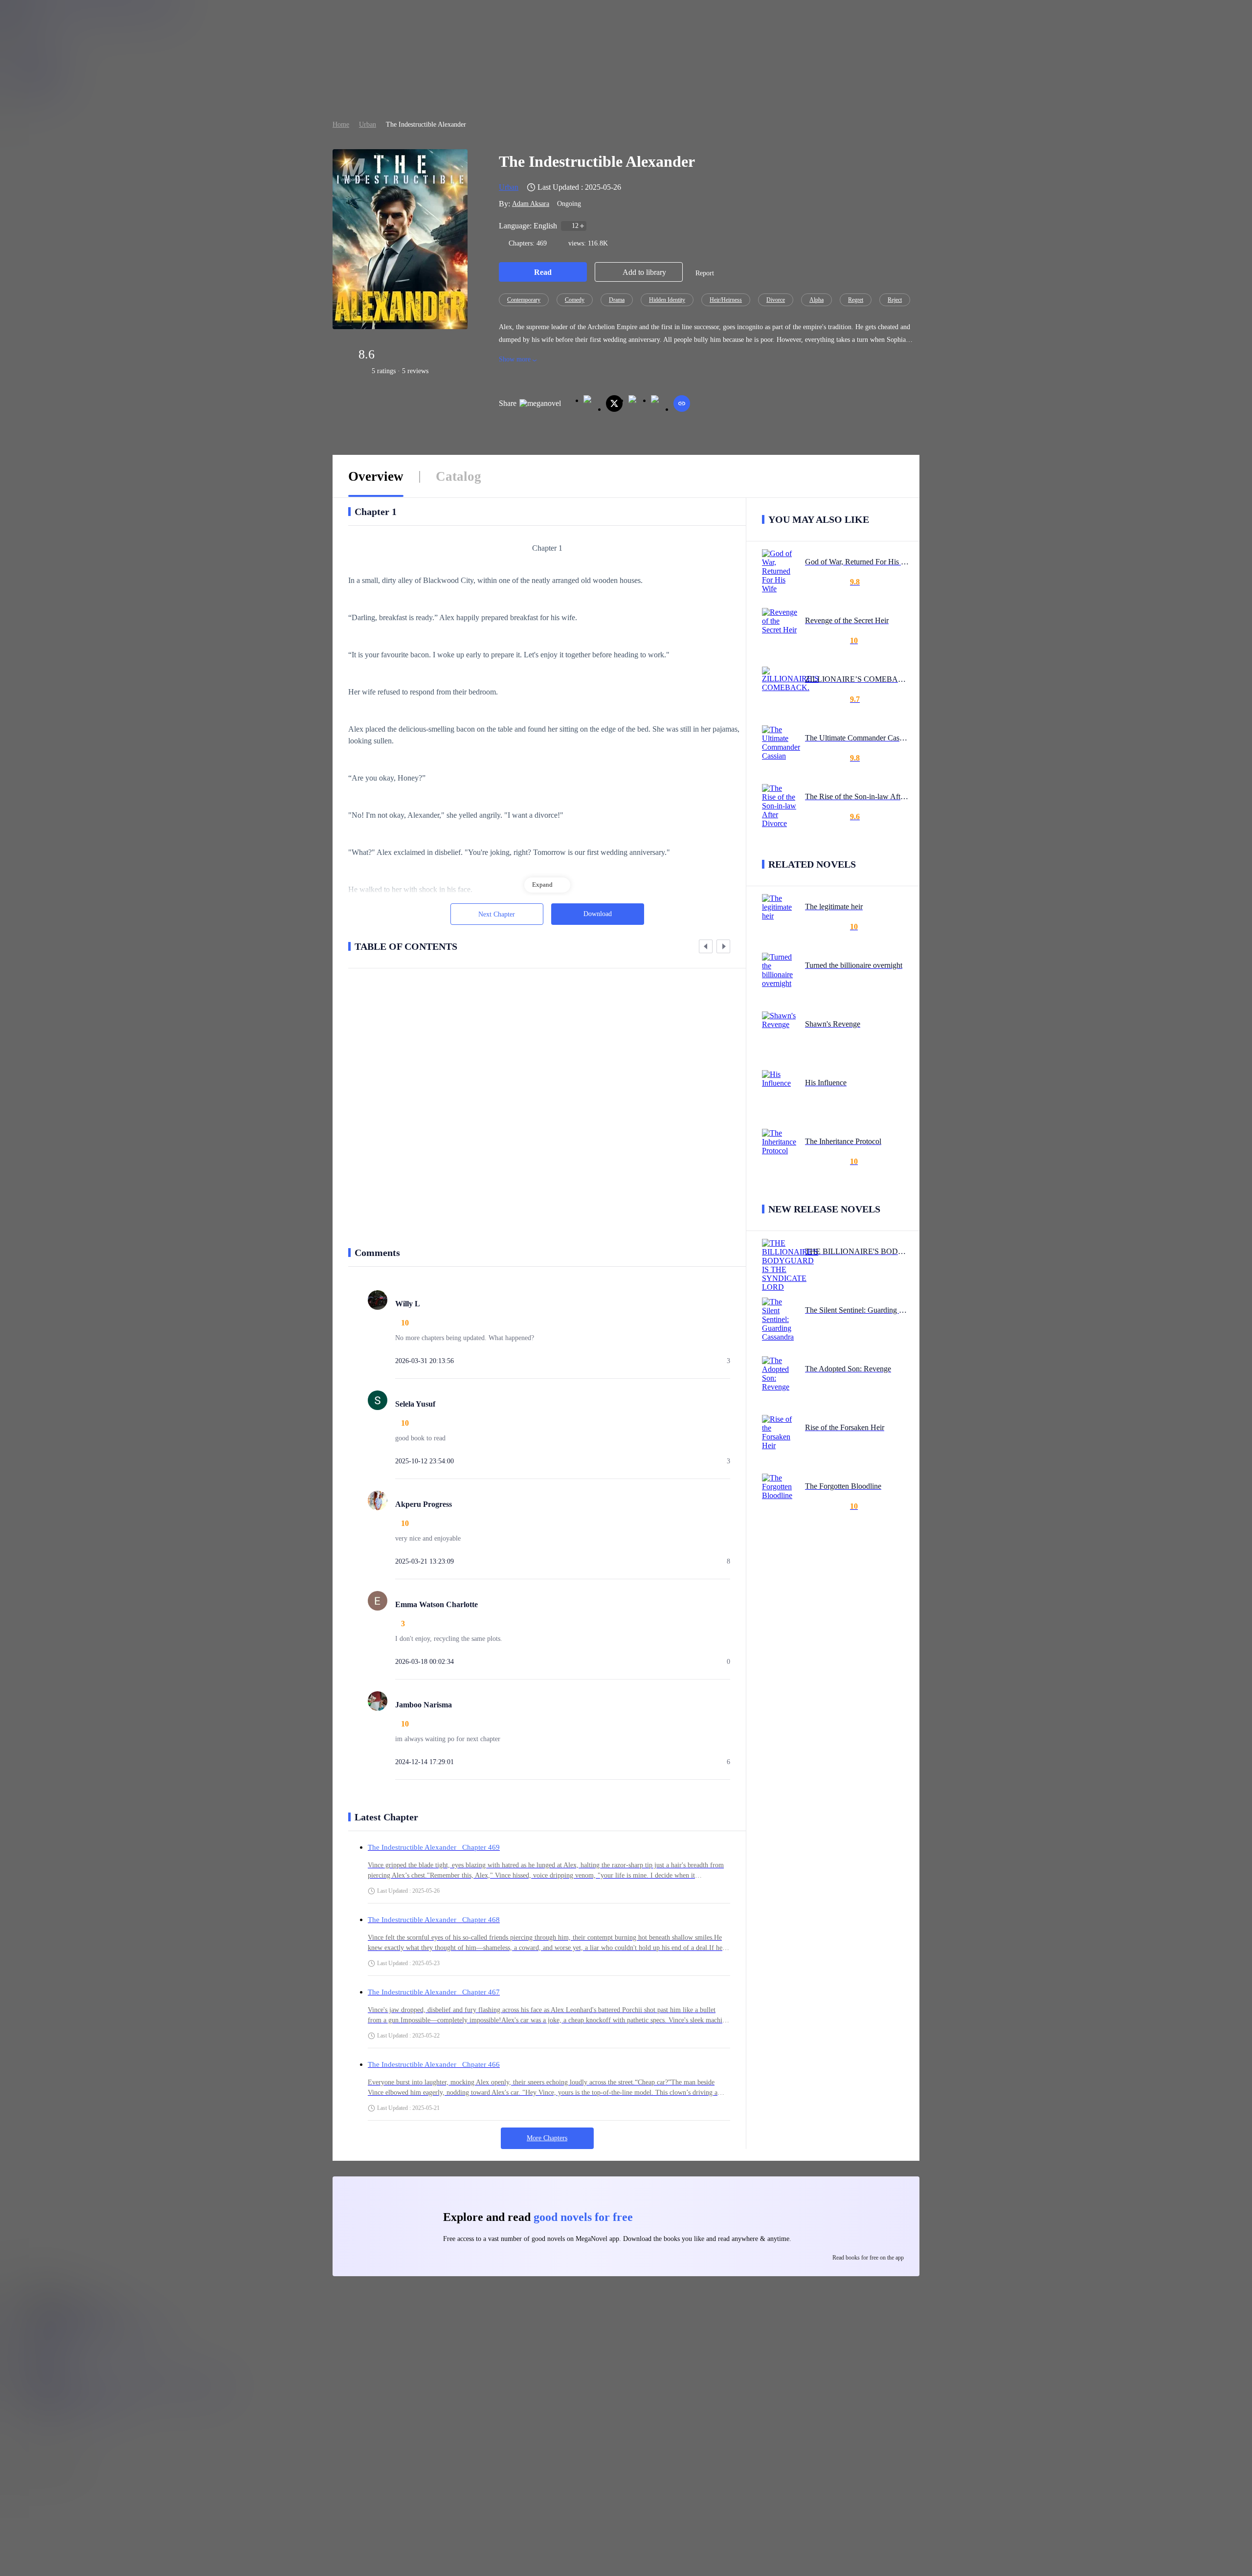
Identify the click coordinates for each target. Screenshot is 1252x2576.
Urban (368, 124)
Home (341, 124)
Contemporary (524, 300)
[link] (341, 124)
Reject (895, 300)
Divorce (776, 300)
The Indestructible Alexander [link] (426, 124)
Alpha (816, 300)
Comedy (575, 300)
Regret (856, 300)
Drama (617, 300)
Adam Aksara (531, 204)
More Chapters (547, 2138)
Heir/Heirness (726, 300)
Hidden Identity (667, 300)
